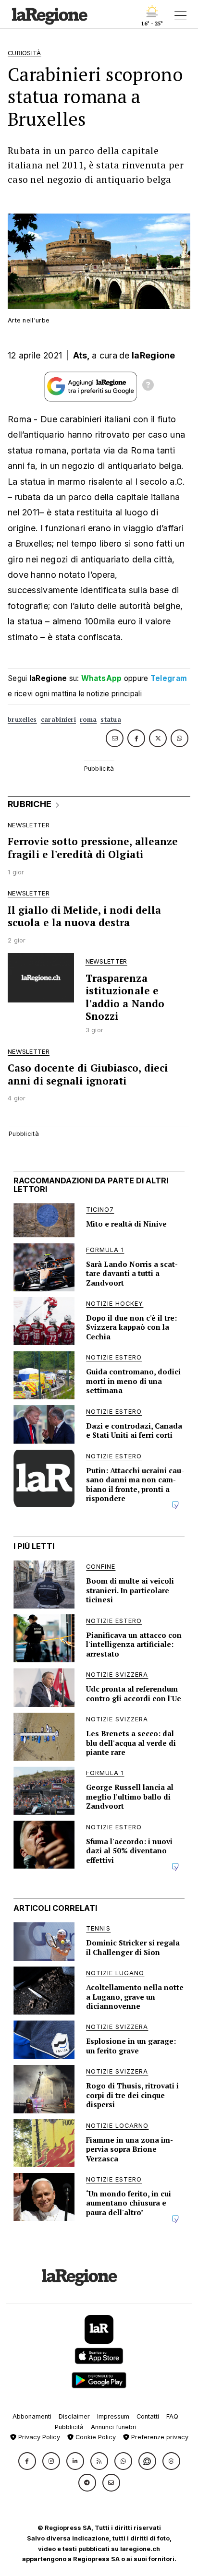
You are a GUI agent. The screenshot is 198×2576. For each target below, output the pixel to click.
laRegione (154, 355)
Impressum (113, 2416)
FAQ (172, 2416)
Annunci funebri (114, 2427)
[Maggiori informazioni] (148, 386)
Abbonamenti (32, 2416)
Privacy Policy (38, 2437)
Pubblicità (69, 2427)
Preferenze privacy (159, 2437)
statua (111, 720)
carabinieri (58, 720)
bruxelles (22, 720)
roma (88, 720)
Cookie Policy (95, 2437)
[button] (27, 2461)
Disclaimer (74, 2416)
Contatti (148, 2416)
